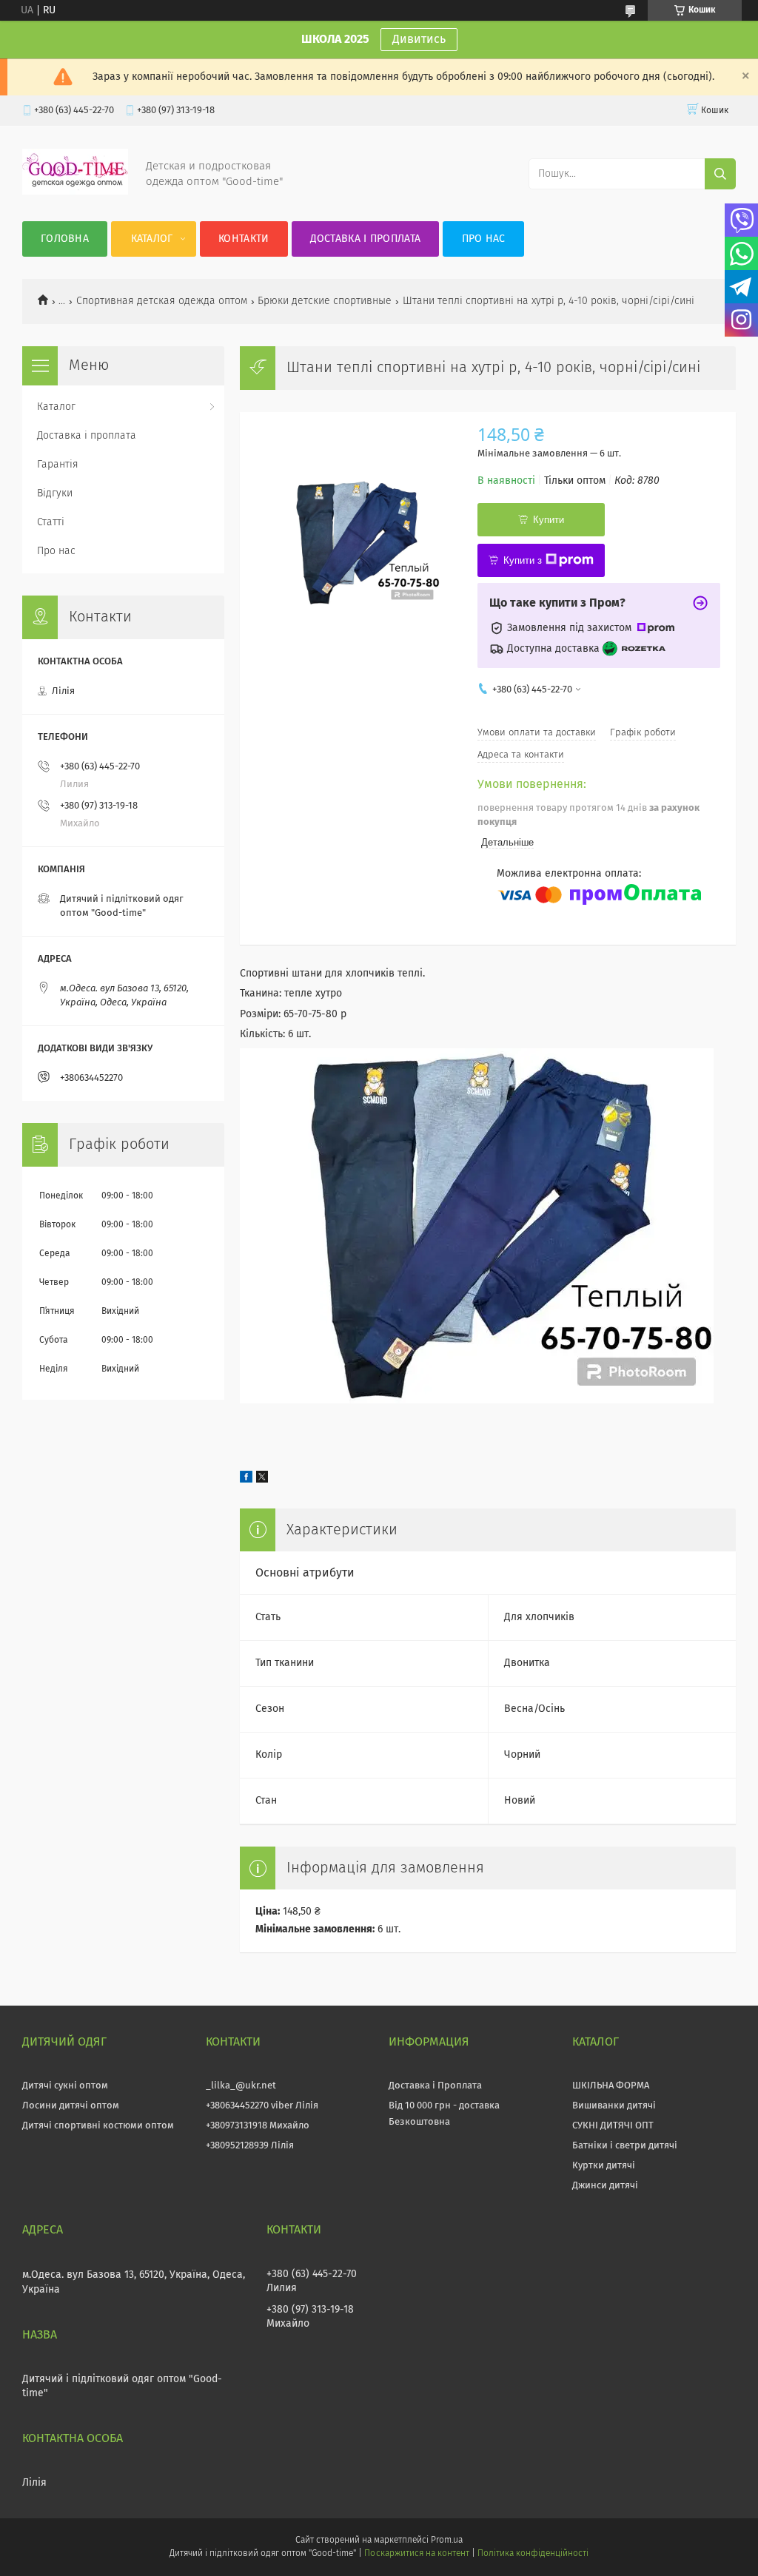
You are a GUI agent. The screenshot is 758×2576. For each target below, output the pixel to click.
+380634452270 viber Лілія (262, 2106)
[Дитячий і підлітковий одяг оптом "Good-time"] (75, 192)
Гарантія (58, 465)
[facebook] (246, 1480)
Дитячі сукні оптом (65, 2086)
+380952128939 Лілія (250, 2146)
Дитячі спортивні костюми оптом (98, 2126)
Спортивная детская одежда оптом (162, 301)
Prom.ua (447, 2540)
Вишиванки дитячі (614, 2106)
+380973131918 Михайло (258, 2126)
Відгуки (55, 493)
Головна (65, 239)
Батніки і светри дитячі (625, 2146)
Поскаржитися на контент (416, 2554)
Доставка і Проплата (435, 2086)
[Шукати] (720, 174)
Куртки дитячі (604, 2166)
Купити (549, 520)
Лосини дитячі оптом (71, 2106)
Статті (51, 522)
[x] (262, 1480)
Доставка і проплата (366, 239)
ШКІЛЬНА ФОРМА (611, 2086)
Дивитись (419, 39)
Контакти (244, 239)
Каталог (152, 239)
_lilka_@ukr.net (241, 2086)
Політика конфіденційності (533, 2554)
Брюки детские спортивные (325, 301)
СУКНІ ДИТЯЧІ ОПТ (613, 2126)
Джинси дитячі (605, 2186)
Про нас (484, 239)
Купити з (523, 560)
